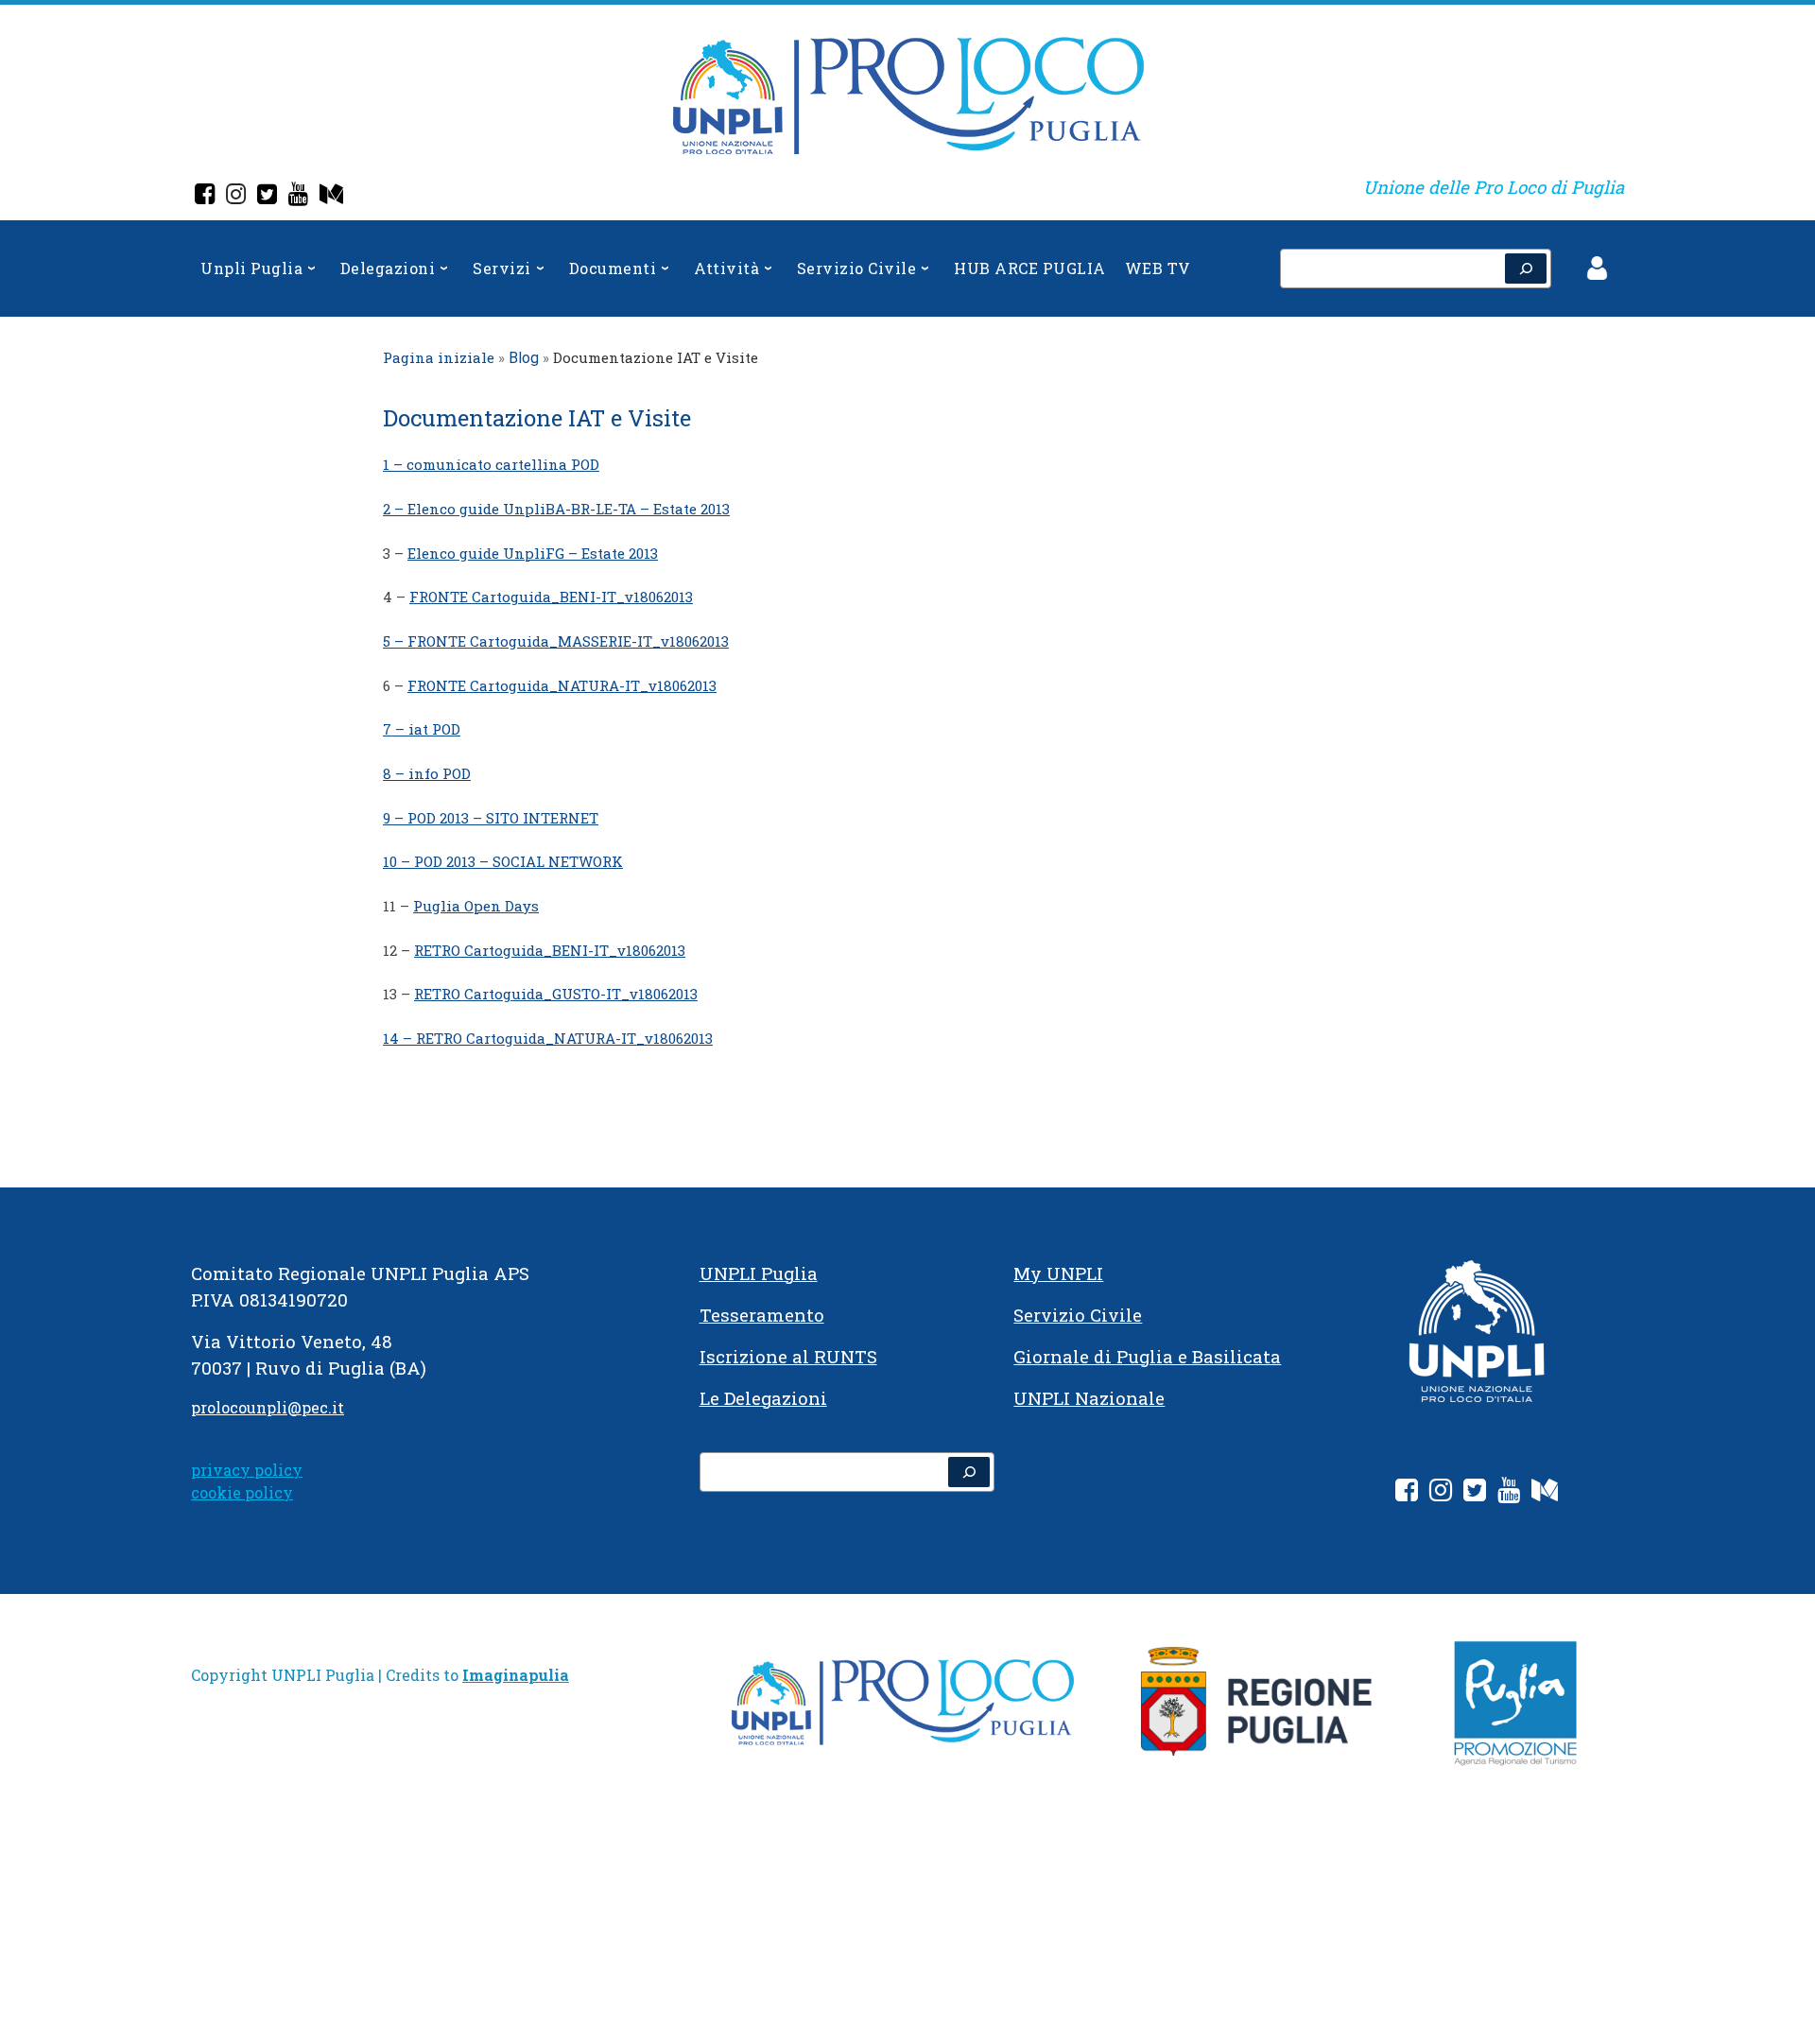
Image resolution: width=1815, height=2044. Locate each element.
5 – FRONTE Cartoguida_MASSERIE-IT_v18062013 (556, 641)
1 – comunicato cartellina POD (491, 464)
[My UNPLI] (331, 196)
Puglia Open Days (476, 906)
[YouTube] (298, 196)
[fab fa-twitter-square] (1475, 1493)
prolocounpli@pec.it (268, 1407)
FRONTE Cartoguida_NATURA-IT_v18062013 (562, 685)
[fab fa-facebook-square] (1407, 1493)
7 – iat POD (422, 729)
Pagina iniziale (439, 357)
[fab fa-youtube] (1509, 1493)
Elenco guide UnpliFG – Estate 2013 (533, 553)
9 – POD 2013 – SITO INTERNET (491, 818)
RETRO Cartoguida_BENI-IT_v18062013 (550, 950)
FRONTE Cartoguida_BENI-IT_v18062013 (551, 597)
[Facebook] (205, 196)
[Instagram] (236, 196)
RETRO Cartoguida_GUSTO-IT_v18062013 (556, 994)
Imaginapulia (516, 1675)
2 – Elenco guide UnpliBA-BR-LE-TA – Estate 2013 (556, 509)
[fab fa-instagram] (1441, 1493)
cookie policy (242, 1492)
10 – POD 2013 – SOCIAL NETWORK (503, 861)
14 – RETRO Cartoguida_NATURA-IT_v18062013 (548, 1038)
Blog (524, 358)
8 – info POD (427, 773)
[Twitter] (267, 196)
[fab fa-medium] (1545, 1493)
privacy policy (247, 1470)
